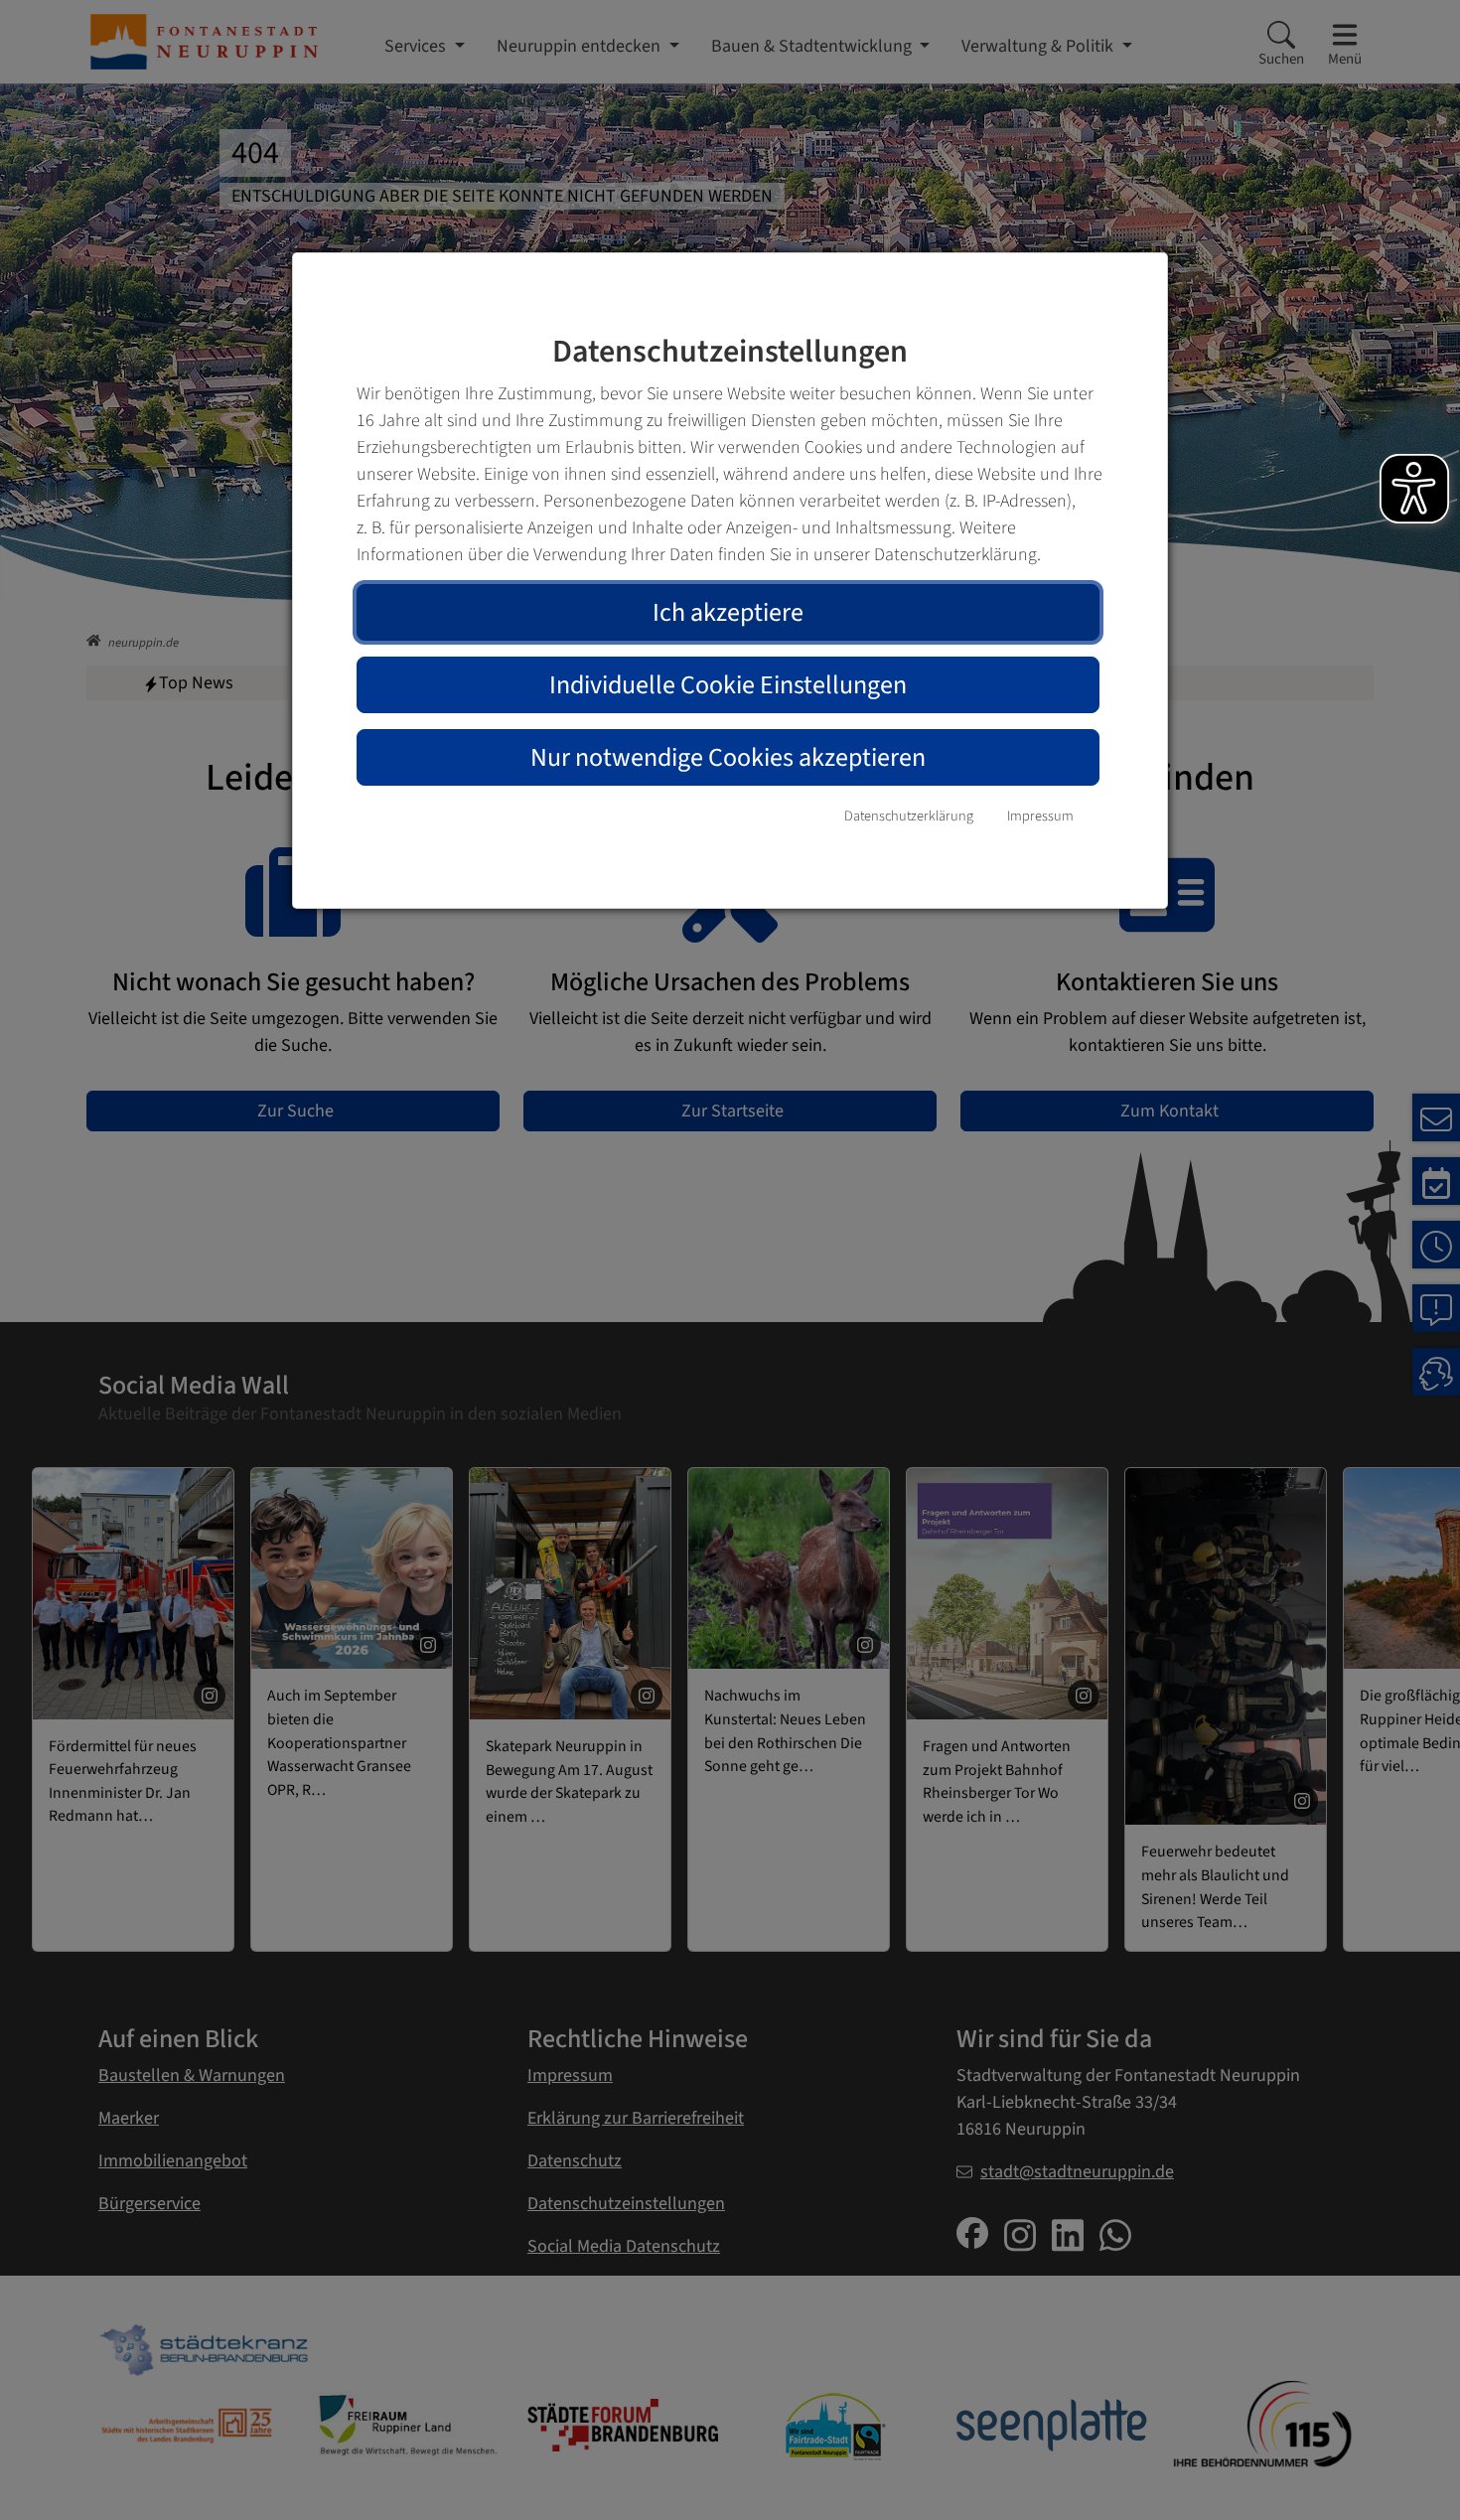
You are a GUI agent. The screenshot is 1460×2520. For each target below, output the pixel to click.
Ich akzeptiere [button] (728, 612)
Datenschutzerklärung (909, 816)
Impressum (1040, 816)
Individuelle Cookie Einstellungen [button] (728, 685)
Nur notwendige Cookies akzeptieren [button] (728, 757)
